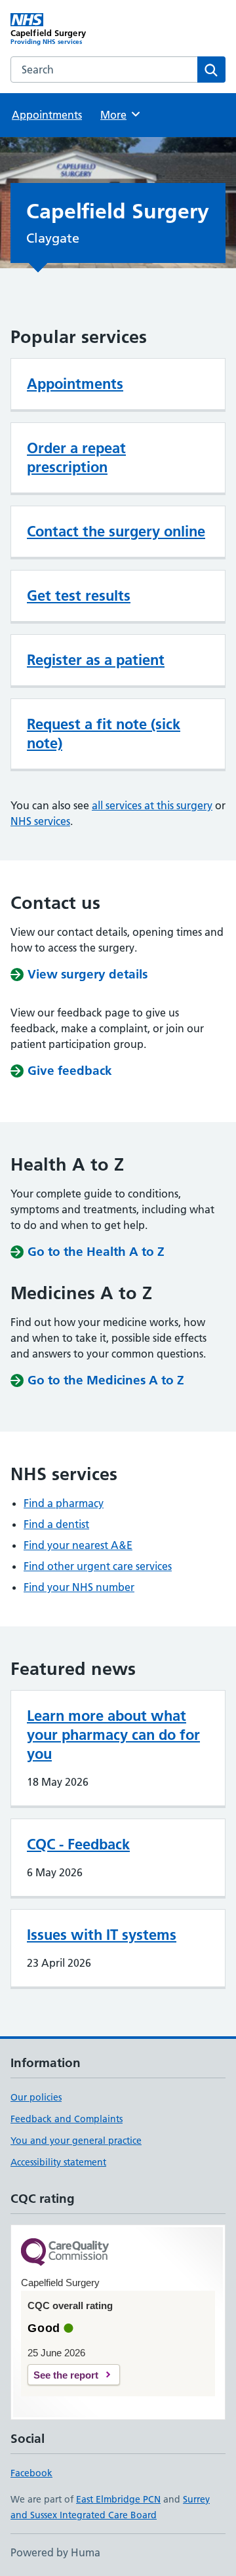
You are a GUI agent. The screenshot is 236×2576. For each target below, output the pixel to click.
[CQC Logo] (65, 2253)
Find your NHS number (79, 1587)
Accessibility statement (58, 2162)
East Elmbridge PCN (118, 2499)
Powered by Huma (55, 2552)
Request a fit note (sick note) (104, 734)
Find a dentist (56, 1524)
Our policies (36, 2097)
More (119, 115)
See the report (66, 2375)
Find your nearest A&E (78, 1545)
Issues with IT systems (102, 1935)
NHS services (40, 821)
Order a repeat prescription (76, 457)
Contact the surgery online (116, 531)
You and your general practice (76, 2141)
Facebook (31, 2473)
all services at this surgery (152, 805)
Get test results (79, 595)
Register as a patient (96, 660)
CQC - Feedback (78, 1844)
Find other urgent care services (98, 1566)
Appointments (47, 115)
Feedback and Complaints (67, 2119)
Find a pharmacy (64, 1503)
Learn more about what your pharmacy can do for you (113, 1735)
